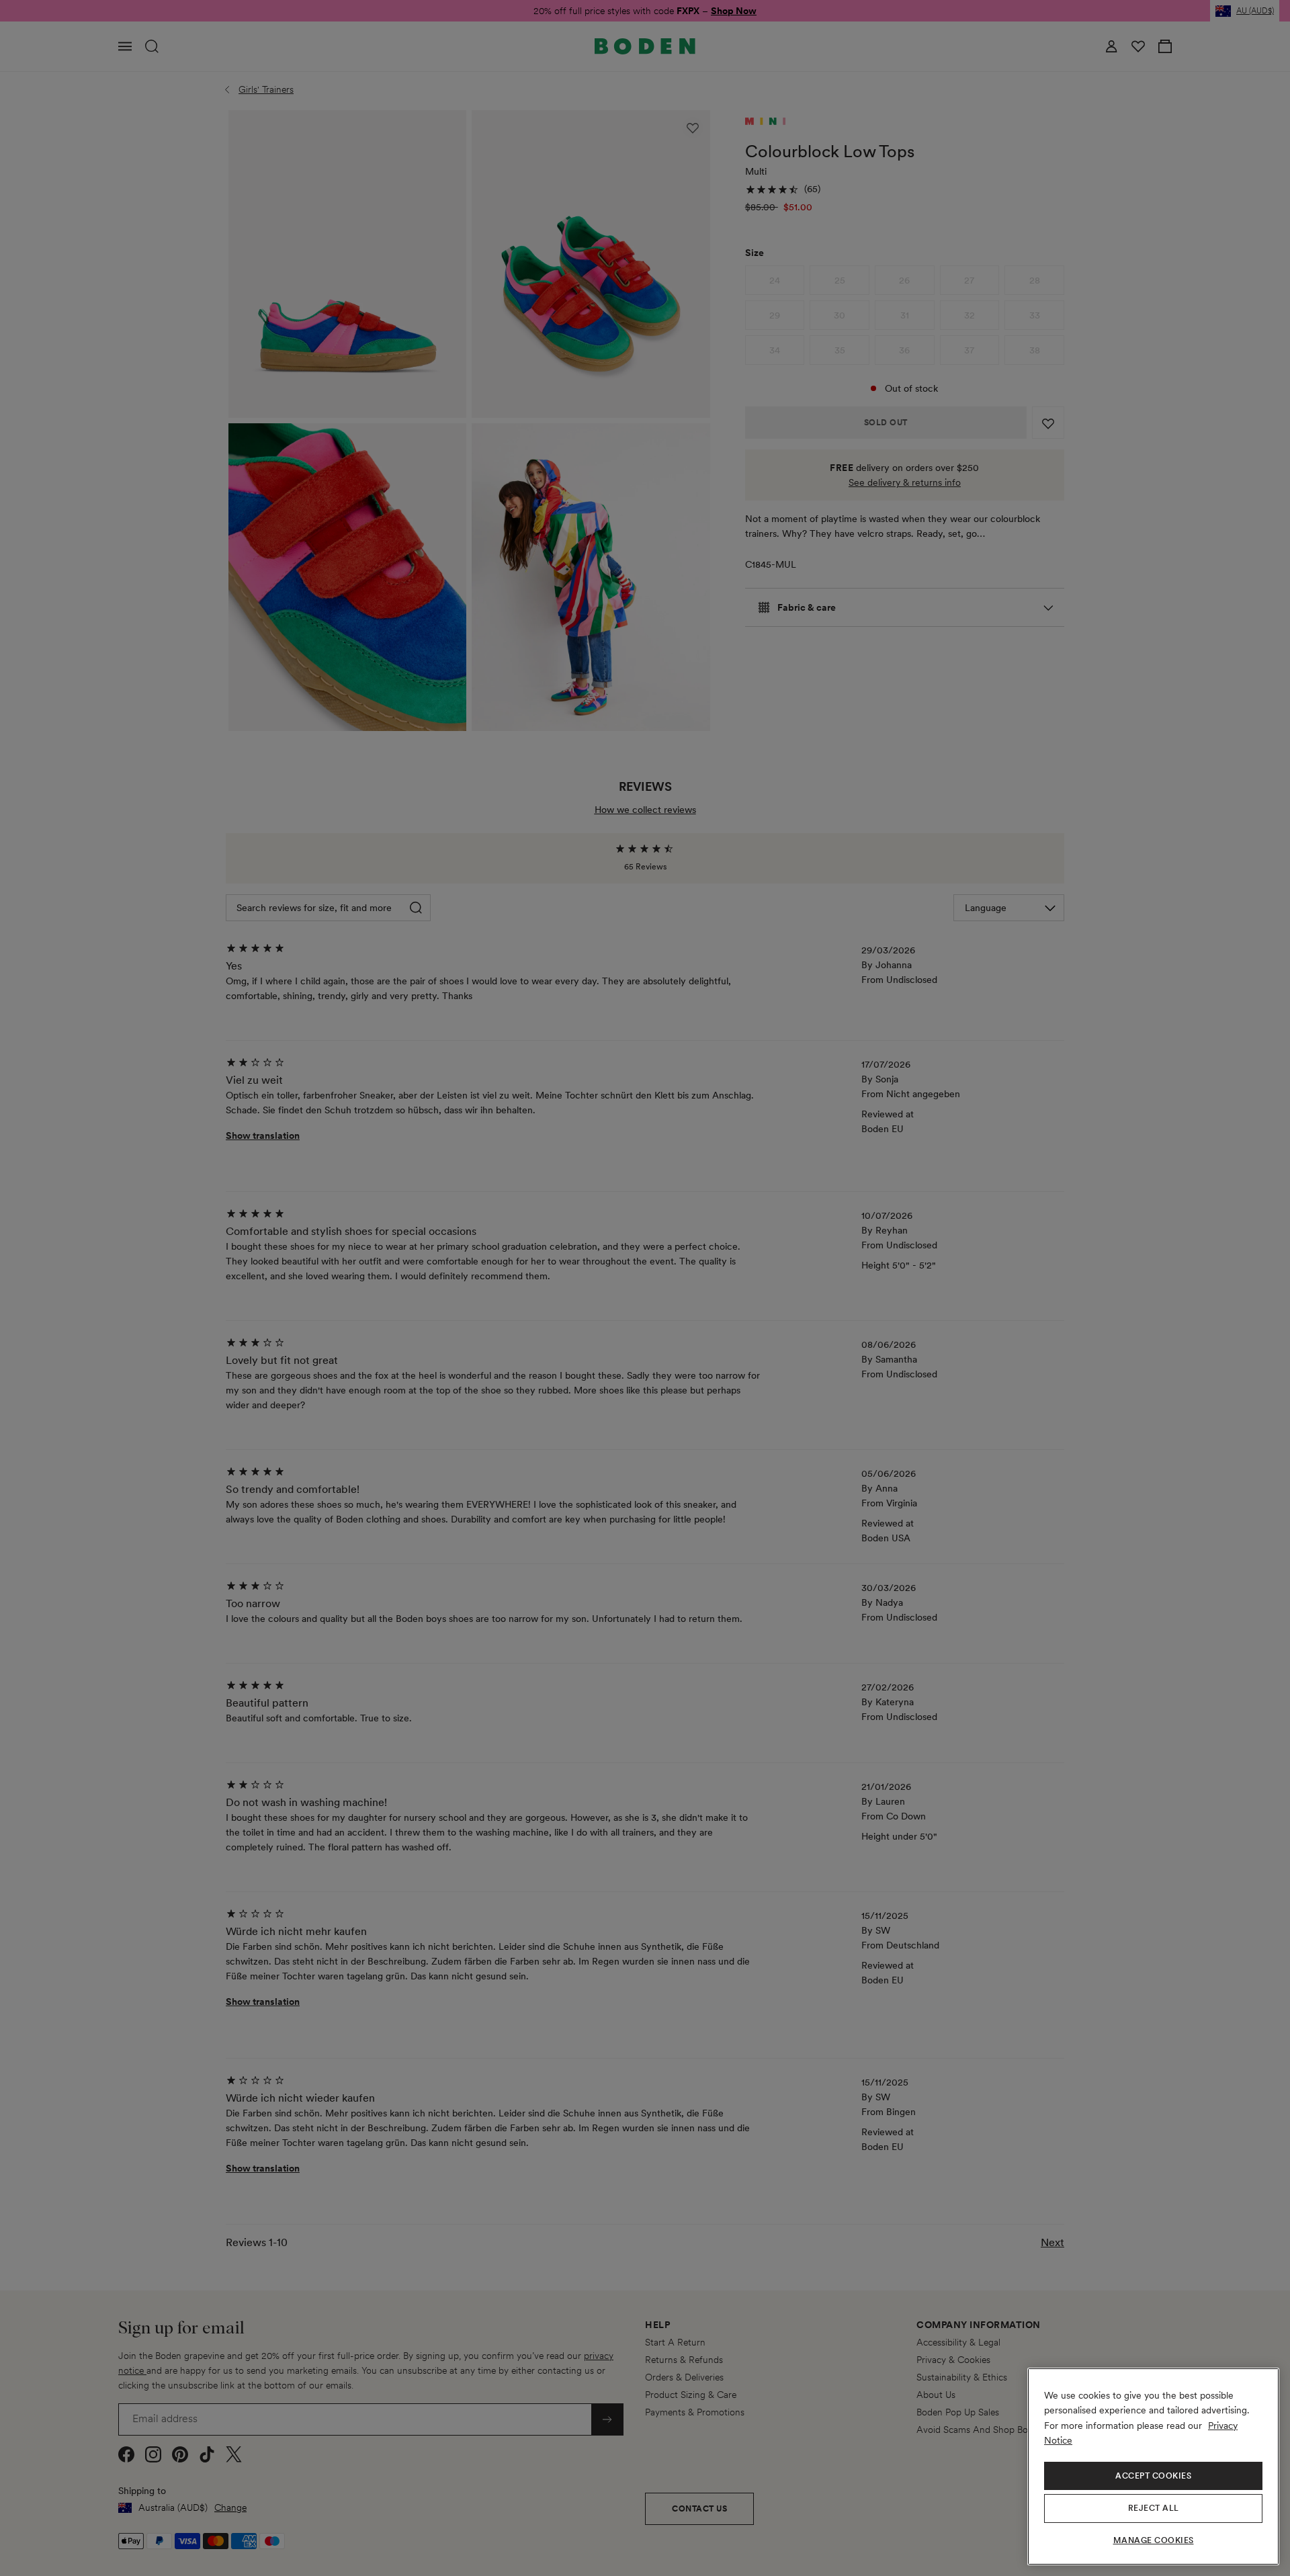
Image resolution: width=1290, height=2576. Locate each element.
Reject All (1154, 2508)
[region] (1153, 2466)
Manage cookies (1154, 2540)
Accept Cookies (1153, 2476)
